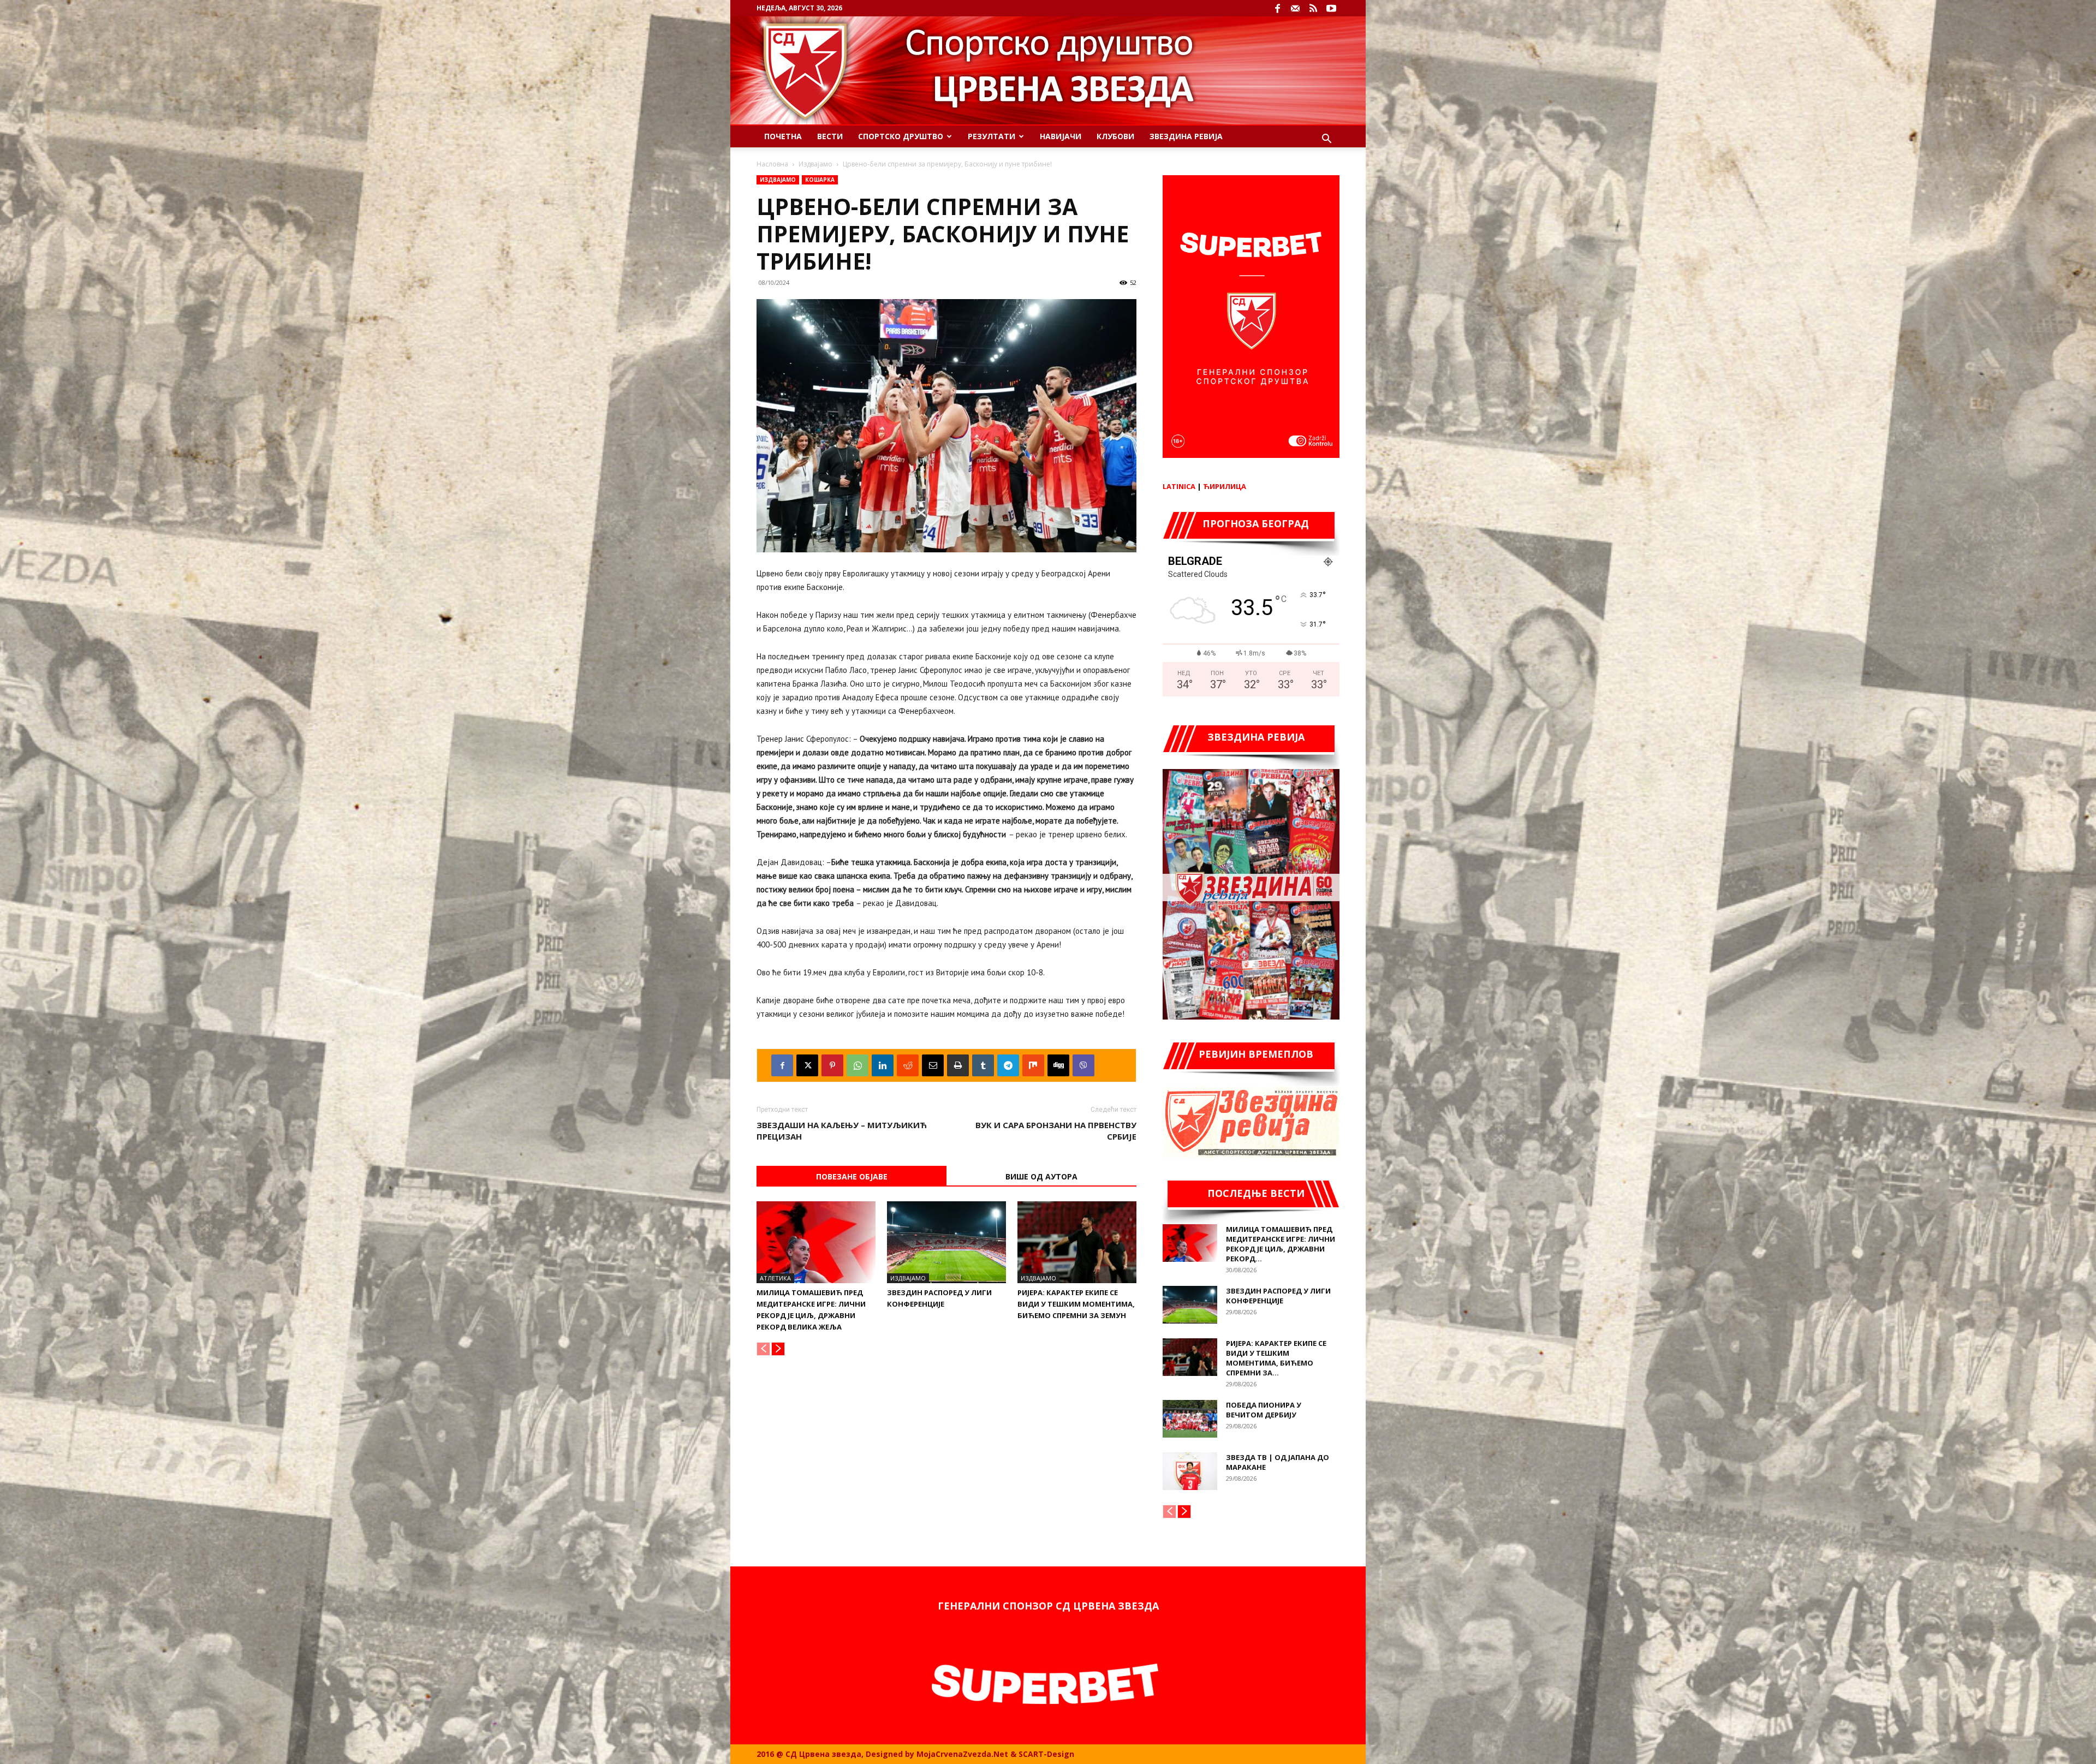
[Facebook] (1277, 8)
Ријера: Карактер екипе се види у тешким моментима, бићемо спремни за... (1276, 1358)
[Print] (958, 1065)
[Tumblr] (983, 1065)
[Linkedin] (883, 1065)
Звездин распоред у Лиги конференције (1278, 1296)
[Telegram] (1008, 1065)
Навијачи (1061, 136)
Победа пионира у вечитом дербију (1264, 1410)
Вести (830, 136)
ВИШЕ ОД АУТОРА (1041, 1176)
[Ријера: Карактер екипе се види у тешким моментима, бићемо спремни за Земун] (1077, 1242)
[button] (1326, 140)
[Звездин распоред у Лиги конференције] (946, 1242)
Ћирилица (1225, 486)
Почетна (783, 136)
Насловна (772, 164)
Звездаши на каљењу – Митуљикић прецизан (842, 1131)
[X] (807, 1065)
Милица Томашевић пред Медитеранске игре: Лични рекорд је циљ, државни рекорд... (1281, 1244)
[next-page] (778, 1349)
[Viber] (1083, 1065)
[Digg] (1058, 1065)
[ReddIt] (908, 1065)
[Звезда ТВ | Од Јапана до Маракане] (1190, 1471)
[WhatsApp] (858, 1065)
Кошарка (820, 180)
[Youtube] (1331, 8)
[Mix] (1033, 1065)
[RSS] (1313, 8)
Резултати (992, 136)
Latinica (1179, 486)
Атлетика (775, 1278)
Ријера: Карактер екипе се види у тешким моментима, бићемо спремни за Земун (1076, 1304)
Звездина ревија (1186, 136)
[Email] (933, 1065)
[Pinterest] (832, 1065)
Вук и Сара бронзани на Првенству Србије (1056, 1131)
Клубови (1115, 136)
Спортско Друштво (901, 136)
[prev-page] (763, 1349)
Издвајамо (815, 164)
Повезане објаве (852, 1176)
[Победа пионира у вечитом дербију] (1190, 1419)
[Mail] (1295, 8)
